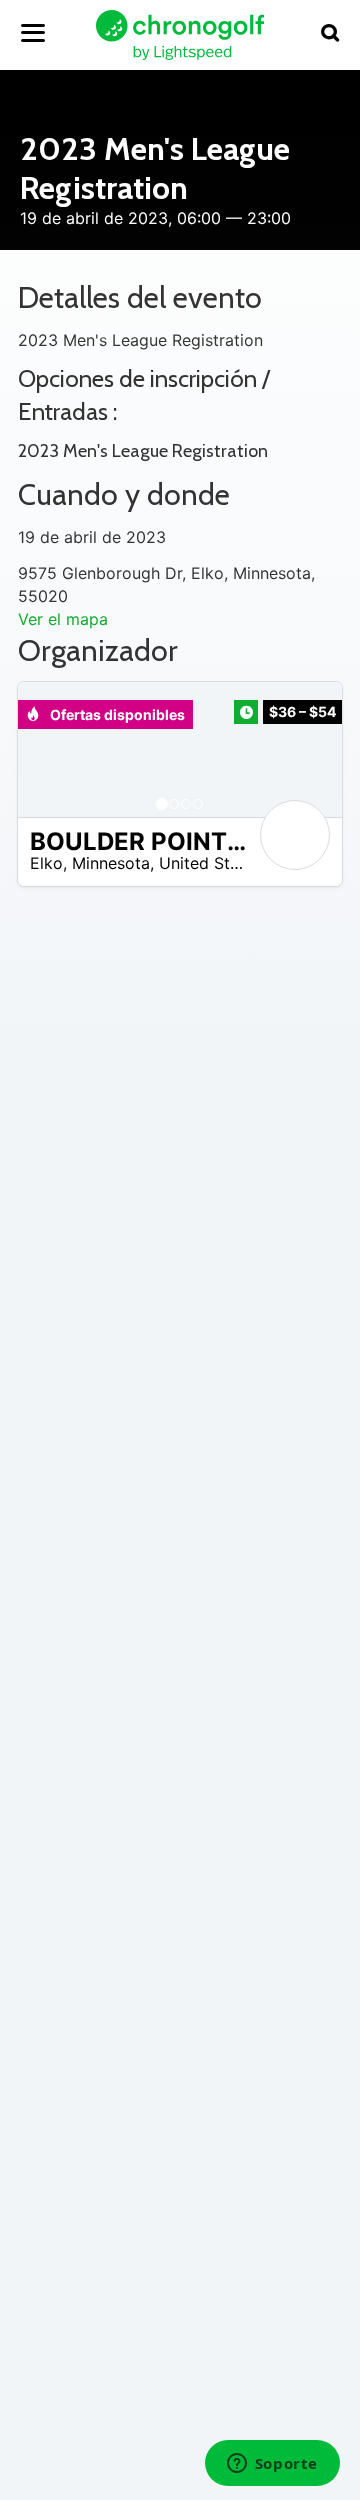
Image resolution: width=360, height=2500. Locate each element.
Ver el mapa (63, 619)
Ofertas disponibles (116, 714)
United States (210, 863)
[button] (53, 749)
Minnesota (111, 863)
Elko (46, 863)
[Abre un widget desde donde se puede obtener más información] (272, 2465)
